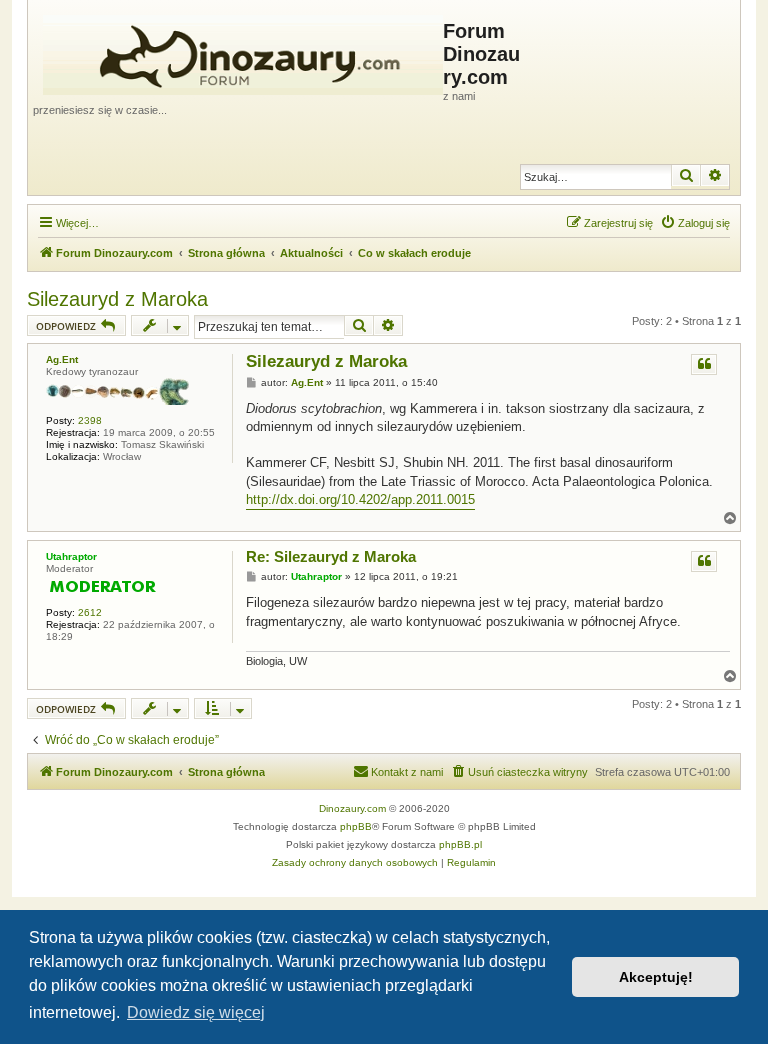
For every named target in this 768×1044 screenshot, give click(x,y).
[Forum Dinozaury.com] (238, 51)
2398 (90, 420)
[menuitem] (695, 223)
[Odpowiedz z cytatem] (704, 364)
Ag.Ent (62, 359)
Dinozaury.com (352, 808)
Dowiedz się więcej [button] (196, 1012)
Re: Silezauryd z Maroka (331, 556)
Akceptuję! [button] (656, 977)
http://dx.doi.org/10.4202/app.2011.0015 (360, 499)
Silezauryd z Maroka (117, 299)
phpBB (356, 826)
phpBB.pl (460, 844)
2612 (90, 612)
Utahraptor (71, 556)
